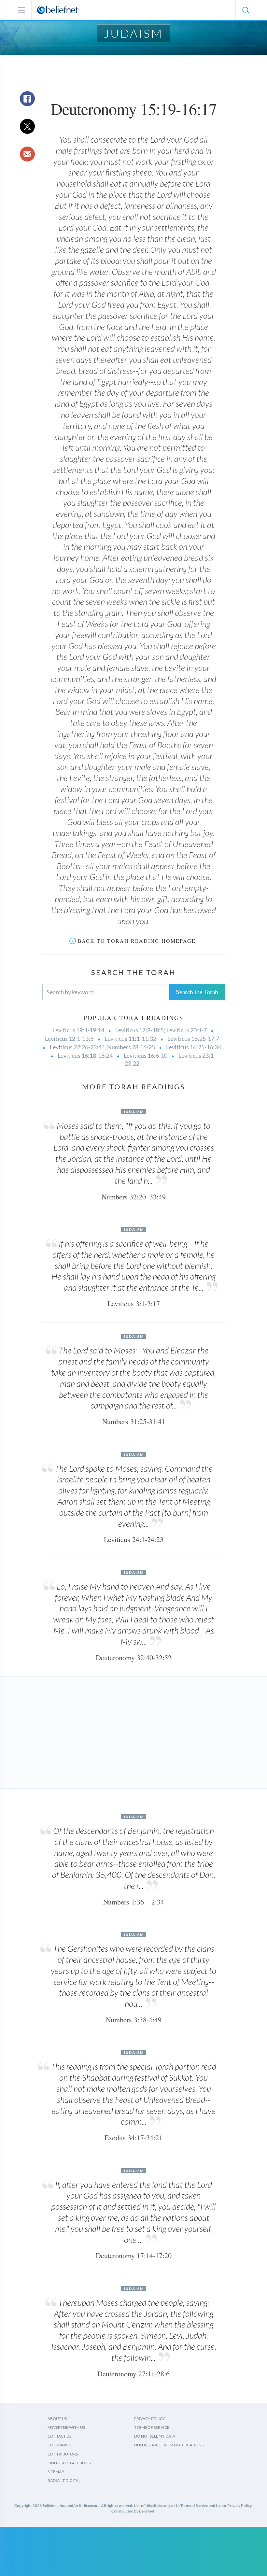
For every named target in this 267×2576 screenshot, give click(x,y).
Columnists (60, 2445)
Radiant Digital (64, 2480)
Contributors (63, 2454)
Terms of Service (152, 2427)
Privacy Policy (150, 2419)
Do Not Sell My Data (155, 2436)
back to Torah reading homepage (137, 941)
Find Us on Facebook (69, 2463)
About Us (57, 2419)
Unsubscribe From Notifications (169, 2445)
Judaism (133, 33)
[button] (246, 10)
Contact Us (59, 2436)
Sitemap (56, 2472)
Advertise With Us (66, 2427)
